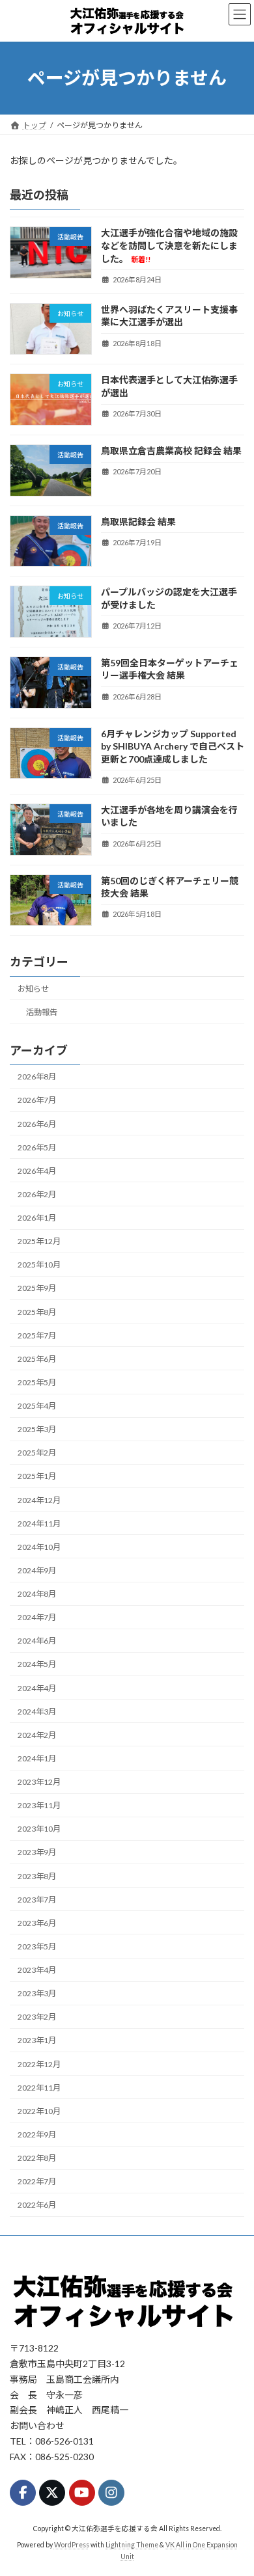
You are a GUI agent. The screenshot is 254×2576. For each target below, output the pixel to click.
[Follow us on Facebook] (23, 2493)
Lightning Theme (132, 2545)
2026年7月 (37, 1100)
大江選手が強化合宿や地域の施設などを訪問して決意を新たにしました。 (169, 245)
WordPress (72, 2545)
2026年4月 (37, 1171)
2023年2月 (37, 2017)
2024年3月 (37, 1712)
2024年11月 (39, 1524)
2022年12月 (39, 2064)
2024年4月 (37, 1688)
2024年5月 (37, 1664)
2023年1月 (37, 2040)
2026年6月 (37, 1123)
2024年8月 (37, 1594)
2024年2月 (37, 1735)
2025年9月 (37, 1288)
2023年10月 (39, 1829)
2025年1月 (37, 1476)
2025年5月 (37, 1382)
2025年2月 (37, 1453)
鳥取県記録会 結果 (138, 521)
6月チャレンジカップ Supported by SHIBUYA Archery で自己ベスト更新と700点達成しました (173, 746)
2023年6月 (37, 1923)
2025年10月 (39, 1265)
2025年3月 (37, 1429)
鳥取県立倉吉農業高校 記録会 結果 (171, 451)
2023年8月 (37, 1876)
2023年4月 (37, 1970)
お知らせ (33, 989)
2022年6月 (37, 2205)
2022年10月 (39, 2111)
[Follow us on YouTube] (82, 2493)
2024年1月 (37, 1758)
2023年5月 (37, 1946)
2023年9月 (37, 1852)
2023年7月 (37, 1900)
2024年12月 (39, 1499)
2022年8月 (37, 2158)
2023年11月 (39, 1805)
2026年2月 (37, 1194)
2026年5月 (37, 1147)
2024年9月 (37, 1570)
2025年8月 (37, 1311)
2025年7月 (37, 1335)
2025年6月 (37, 1359)
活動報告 (42, 1012)
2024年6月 (37, 1641)
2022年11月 (39, 2088)
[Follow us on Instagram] (111, 2493)
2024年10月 (39, 1547)
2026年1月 (37, 1218)
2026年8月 (37, 1077)
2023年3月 (37, 1993)
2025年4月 (37, 1406)
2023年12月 (39, 1782)
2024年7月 (37, 1617)
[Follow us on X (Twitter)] (52, 2493)
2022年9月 (37, 2135)
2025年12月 (39, 1241)
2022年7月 (37, 2181)
